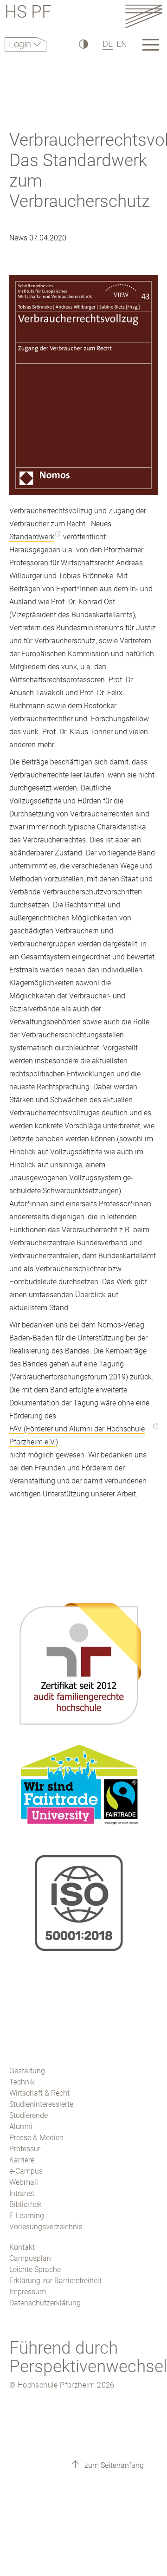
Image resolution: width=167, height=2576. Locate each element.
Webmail (24, 2182)
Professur (25, 2149)
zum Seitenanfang (113, 2465)
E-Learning (27, 2216)
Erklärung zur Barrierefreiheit (55, 2281)
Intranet (22, 2193)
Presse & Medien (36, 2138)
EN (122, 44)
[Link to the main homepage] (144, 16)
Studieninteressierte (41, 2104)
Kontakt (22, 2247)
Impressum (28, 2292)
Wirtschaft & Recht (39, 2093)
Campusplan (30, 2258)
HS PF (28, 13)
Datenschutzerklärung (45, 2303)
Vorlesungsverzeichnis (46, 2227)
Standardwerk (32, 537)
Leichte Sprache (35, 2269)
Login (21, 44)
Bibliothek (26, 2204)
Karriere (22, 2160)
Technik (22, 2082)
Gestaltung (27, 2071)
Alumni (21, 2126)
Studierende (29, 2115)
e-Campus (26, 2171)
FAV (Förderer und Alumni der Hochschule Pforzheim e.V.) (77, 1435)
